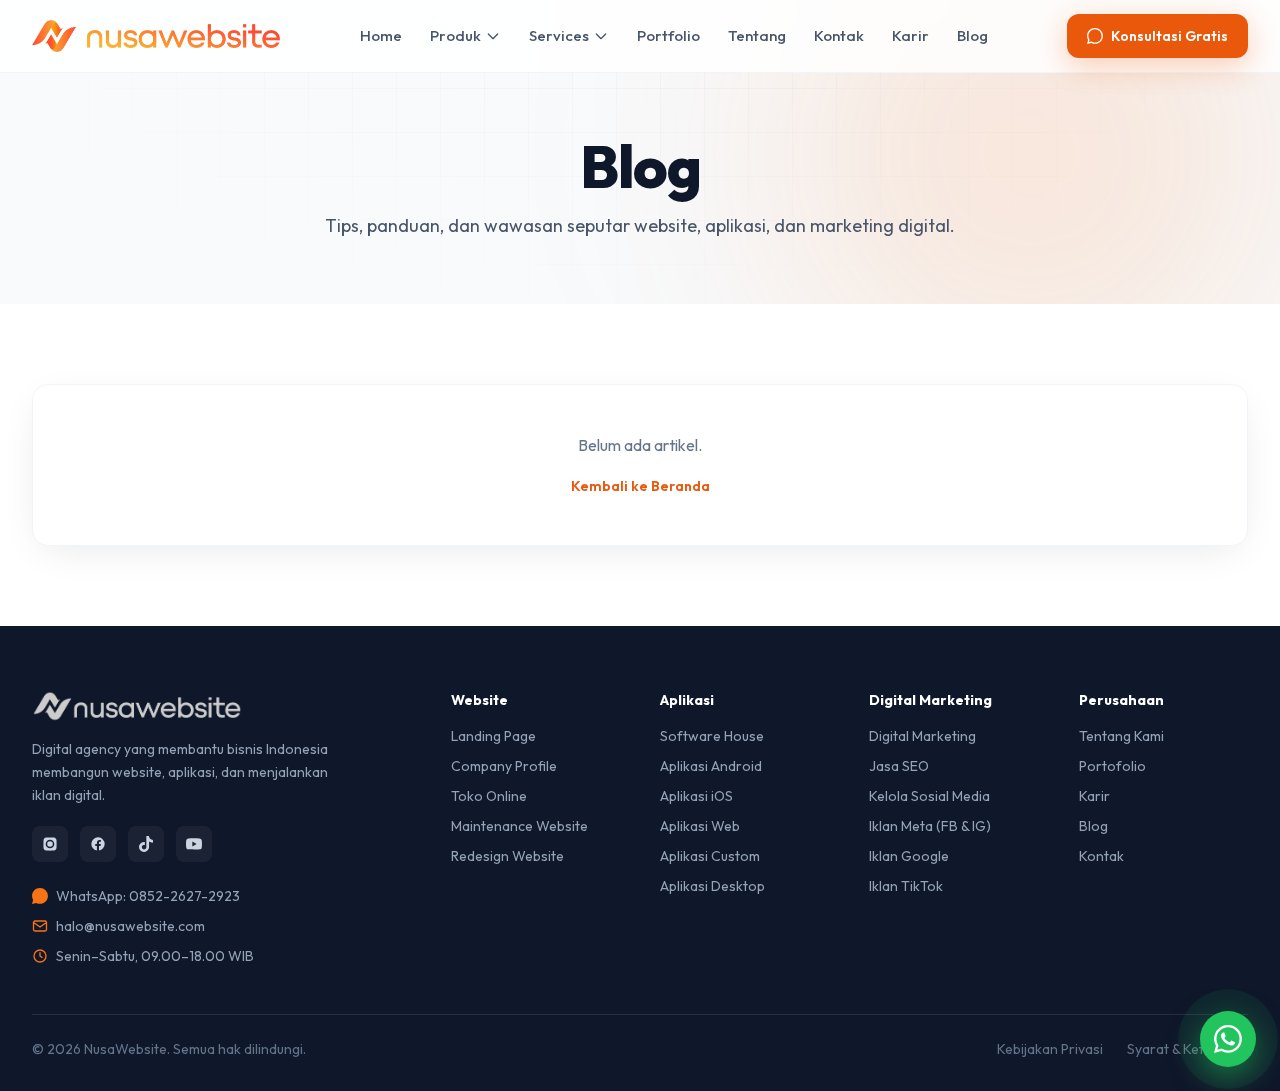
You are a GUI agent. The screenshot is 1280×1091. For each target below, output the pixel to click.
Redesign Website (507, 856)
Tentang (757, 35)
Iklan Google (909, 856)
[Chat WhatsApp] (1228, 1039)
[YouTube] (194, 844)
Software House (712, 736)
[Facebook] (98, 844)
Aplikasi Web (700, 826)
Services (559, 35)
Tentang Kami (1121, 736)
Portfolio (668, 35)
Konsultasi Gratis (1169, 36)
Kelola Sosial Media (929, 796)
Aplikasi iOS (696, 796)
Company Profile (504, 766)
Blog (972, 35)
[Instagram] (50, 844)
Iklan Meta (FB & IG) (930, 826)
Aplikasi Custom (710, 856)
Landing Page (493, 736)
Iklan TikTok (906, 886)
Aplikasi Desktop (712, 886)
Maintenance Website (519, 826)
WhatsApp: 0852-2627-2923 (148, 896)
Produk (455, 35)
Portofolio (1112, 766)
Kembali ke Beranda (640, 486)
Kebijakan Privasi (1050, 1049)
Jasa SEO (899, 766)
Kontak (839, 35)
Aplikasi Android (711, 766)
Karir (910, 35)
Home (381, 35)
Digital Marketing (922, 736)
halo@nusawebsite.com (130, 926)
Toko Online (489, 796)
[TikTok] (146, 844)
